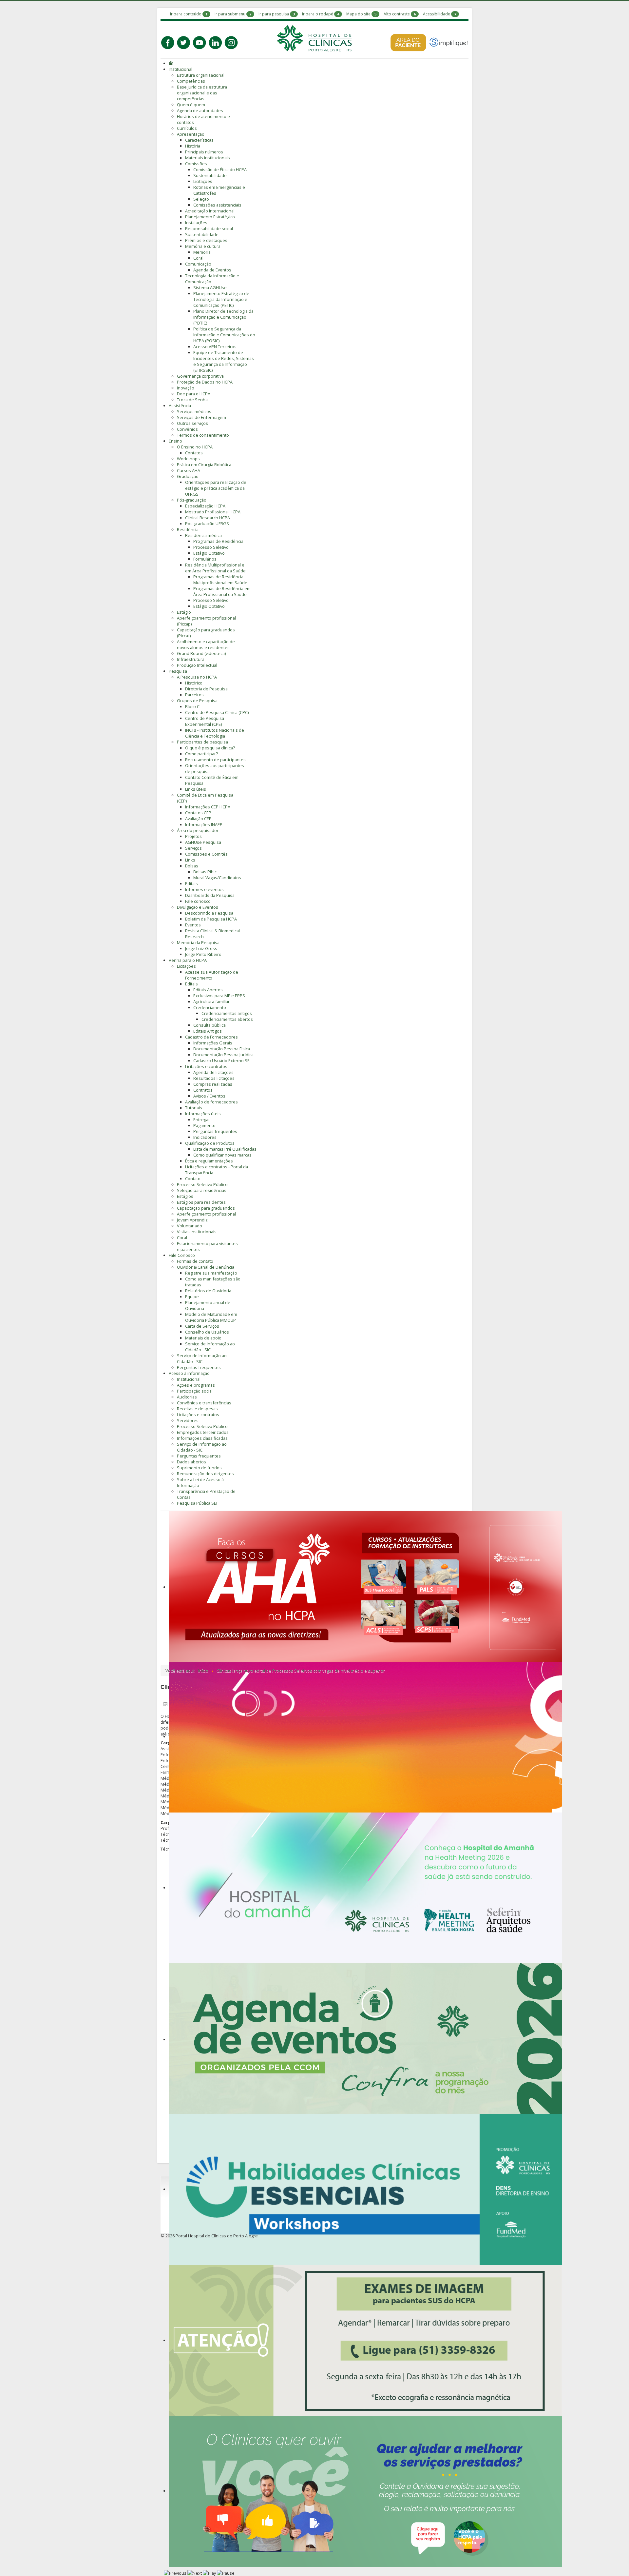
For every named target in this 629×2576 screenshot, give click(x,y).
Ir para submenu (230, 14)
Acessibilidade (437, 14)
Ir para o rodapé (318, 14)
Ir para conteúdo (186, 14)
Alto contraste (397, 14)
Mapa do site (358, 14)
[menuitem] (172, 63)
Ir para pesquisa (274, 14)
